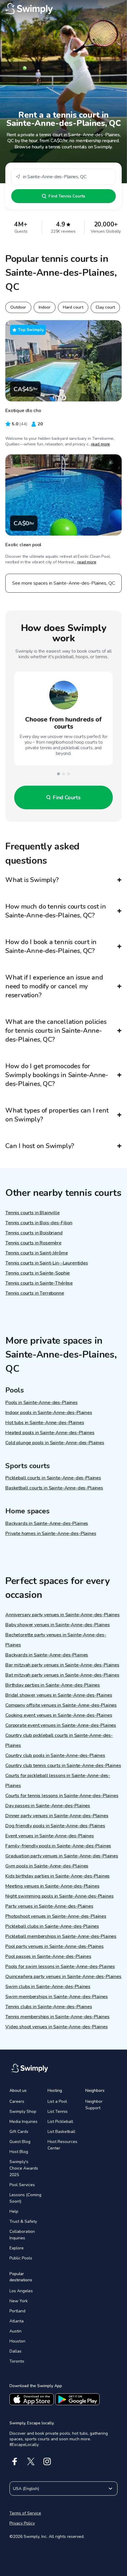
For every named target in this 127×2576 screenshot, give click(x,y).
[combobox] (63, 177)
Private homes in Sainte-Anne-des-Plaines (51, 1533)
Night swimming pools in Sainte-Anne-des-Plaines (59, 1896)
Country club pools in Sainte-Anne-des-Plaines (55, 1755)
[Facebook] (15, 2461)
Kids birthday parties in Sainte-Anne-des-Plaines (57, 1876)
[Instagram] (47, 2461)
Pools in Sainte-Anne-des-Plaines (41, 1403)
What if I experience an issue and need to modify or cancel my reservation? (54, 986)
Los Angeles (21, 2291)
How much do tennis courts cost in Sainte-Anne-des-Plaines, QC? (56, 911)
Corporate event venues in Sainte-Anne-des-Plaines (61, 1725)
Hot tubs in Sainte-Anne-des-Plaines (45, 1423)
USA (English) (26, 2489)
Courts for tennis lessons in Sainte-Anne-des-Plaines (62, 1796)
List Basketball (61, 2132)
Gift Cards (19, 2132)
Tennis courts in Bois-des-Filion (39, 1223)
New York (19, 2301)
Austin (16, 2331)
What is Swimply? (32, 880)
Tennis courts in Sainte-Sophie (38, 1273)
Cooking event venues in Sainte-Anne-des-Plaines (59, 1715)
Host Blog (19, 2152)
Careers (17, 2101)
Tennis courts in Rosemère (33, 1243)
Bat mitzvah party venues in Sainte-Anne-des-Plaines (62, 1675)
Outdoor (18, 307)
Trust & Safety (23, 2221)
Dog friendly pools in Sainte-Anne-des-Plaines (55, 1826)
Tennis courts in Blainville (32, 1213)
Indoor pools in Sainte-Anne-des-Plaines (49, 1413)
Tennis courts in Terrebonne (35, 1293)
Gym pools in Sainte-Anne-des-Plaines (47, 1866)
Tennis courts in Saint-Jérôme (36, 1253)
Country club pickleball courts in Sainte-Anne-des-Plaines (59, 1740)
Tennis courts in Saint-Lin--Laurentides (47, 1263)
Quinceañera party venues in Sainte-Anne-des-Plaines (63, 1977)
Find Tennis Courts (67, 196)
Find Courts (67, 797)
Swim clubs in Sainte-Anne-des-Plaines (48, 1987)
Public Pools (21, 2258)
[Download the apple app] (32, 2399)
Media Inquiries (23, 2122)
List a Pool (57, 2101)
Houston (17, 2341)
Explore (17, 2248)
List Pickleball (60, 2122)
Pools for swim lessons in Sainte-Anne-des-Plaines (60, 1967)
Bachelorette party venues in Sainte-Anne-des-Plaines (56, 1640)
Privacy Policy (22, 2523)
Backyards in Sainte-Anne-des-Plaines (47, 1523)
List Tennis (58, 2111)
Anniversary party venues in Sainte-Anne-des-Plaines (62, 1615)
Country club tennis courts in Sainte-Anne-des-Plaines (63, 1766)
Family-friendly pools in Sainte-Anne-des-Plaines (58, 1846)
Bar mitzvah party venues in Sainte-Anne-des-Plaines (62, 1665)
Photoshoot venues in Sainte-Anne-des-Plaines (56, 1916)
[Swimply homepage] (63, 9)
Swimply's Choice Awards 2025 (24, 2168)
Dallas (16, 2351)
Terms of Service (25, 2513)
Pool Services (22, 2185)
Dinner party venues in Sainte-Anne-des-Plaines (57, 1816)
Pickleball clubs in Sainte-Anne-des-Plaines (52, 1926)
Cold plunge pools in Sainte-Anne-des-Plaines (55, 1443)
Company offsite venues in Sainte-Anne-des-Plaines (61, 1705)
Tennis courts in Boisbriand (34, 1233)
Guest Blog (20, 2142)
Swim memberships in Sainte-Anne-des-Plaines (57, 1997)
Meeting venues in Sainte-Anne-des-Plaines (52, 1886)
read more (101, 444)
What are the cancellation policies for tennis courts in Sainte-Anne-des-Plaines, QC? (56, 1031)
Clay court (105, 307)
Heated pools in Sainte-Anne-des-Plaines (50, 1433)
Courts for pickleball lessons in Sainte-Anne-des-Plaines (58, 1781)
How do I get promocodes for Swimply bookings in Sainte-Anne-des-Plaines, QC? (57, 1075)
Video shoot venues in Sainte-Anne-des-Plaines (57, 2027)
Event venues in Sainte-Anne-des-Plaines (50, 1836)
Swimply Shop (23, 2111)
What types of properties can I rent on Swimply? (57, 1115)
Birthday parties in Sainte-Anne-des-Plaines (53, 1685)
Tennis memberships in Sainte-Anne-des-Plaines (57, 2017)
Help (14, 2211)
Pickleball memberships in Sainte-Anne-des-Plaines (61, 1936)
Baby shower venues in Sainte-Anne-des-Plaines (58, 1625)
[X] (31, 2461)
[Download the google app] (77, 2399)
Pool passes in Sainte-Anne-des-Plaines (48, 1956)
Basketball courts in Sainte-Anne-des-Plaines (54, 1488)
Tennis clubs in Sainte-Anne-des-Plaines (49, 2007)
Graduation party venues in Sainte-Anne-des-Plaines (62, 1856)
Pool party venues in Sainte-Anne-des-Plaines (54, 1946)
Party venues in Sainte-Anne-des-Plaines (49, 1906)
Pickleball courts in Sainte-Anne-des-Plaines (53, 1478)
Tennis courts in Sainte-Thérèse (39, 1283)
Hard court (73, 307)
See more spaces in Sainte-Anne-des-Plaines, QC (63, 583)
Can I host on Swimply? (40, 1146)
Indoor (45, 307)
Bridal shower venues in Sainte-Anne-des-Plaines (59, 1695)
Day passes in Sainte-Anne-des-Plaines (48, 1806)
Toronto (17, 2361)
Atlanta (17, 2321)
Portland (17, 2311)
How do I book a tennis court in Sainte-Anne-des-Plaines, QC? (51, 946)
